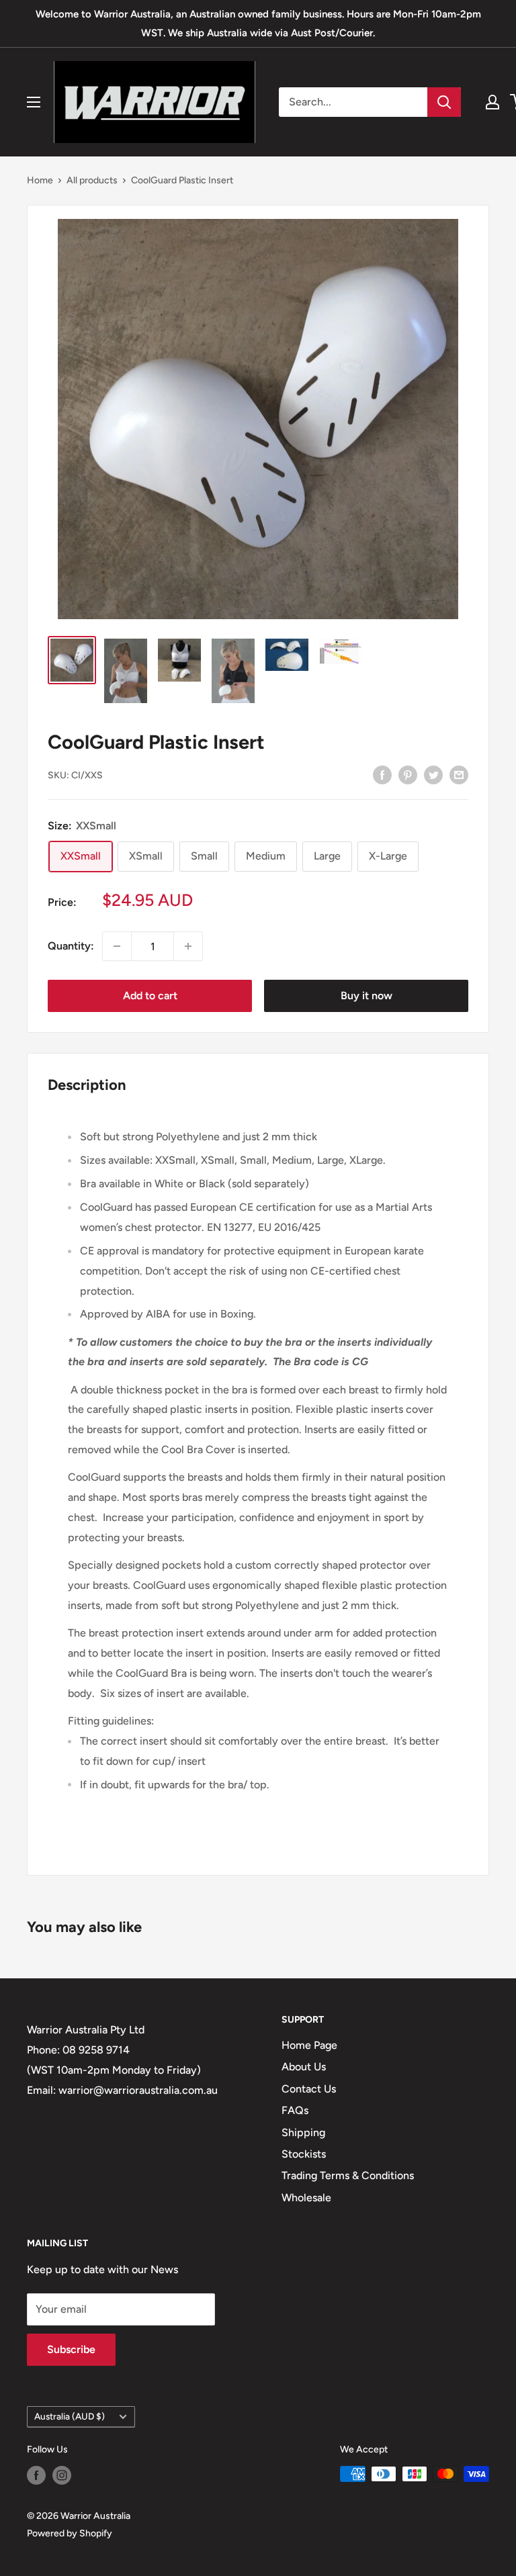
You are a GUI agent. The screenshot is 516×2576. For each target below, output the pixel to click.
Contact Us (309, 2089)
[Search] (444, 102)
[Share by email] (459, 774)
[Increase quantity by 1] (188, 946)
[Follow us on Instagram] (62, 2475)
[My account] (492, 102)
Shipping (303, 2132)
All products (92, 180)
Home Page (309, 2045)
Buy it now (367, 996)
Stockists (304, 2154)
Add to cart (150, 996)
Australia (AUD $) (70, 2416)
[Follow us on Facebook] (36, 2475)
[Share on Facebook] (382, 774)
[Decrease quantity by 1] (117, 946)
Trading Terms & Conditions (348, 2175)
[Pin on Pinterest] (408, 774)
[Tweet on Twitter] (433, 774)
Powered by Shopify (70, 2533)
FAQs (295, 2110)
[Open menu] (34, 102)
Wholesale (306, 2198)
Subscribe (71, 2349)
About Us (304, 2067)
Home (40, 180)
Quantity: (71, 946)
